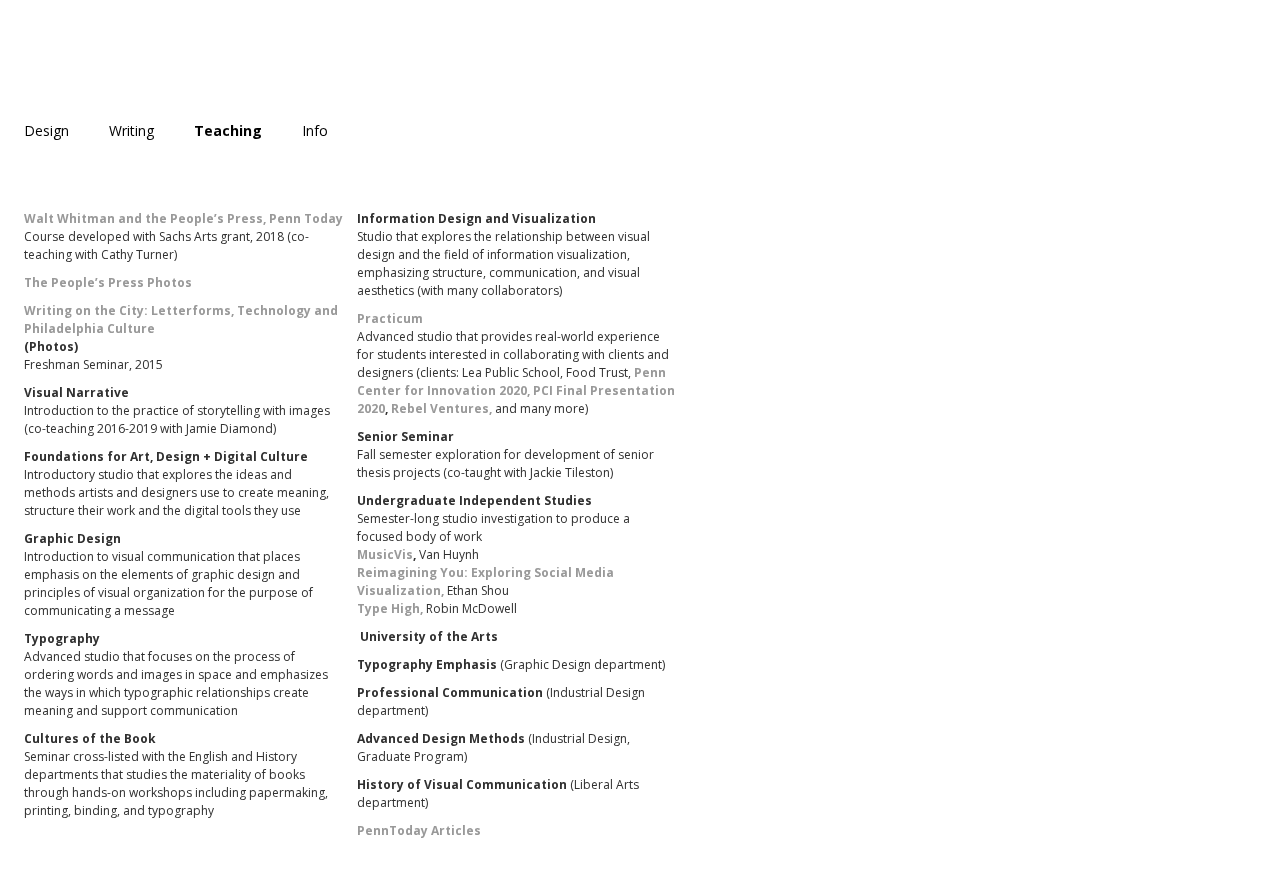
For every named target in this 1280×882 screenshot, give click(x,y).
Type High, (390, 608)
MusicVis (385, 554)
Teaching (228, 130)
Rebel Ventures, (441, 408)
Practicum (390, 318)
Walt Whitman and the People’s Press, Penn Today (183, 218)
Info (315, 130)
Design (46, 130)
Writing (131, 130)
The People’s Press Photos (108, 282)
